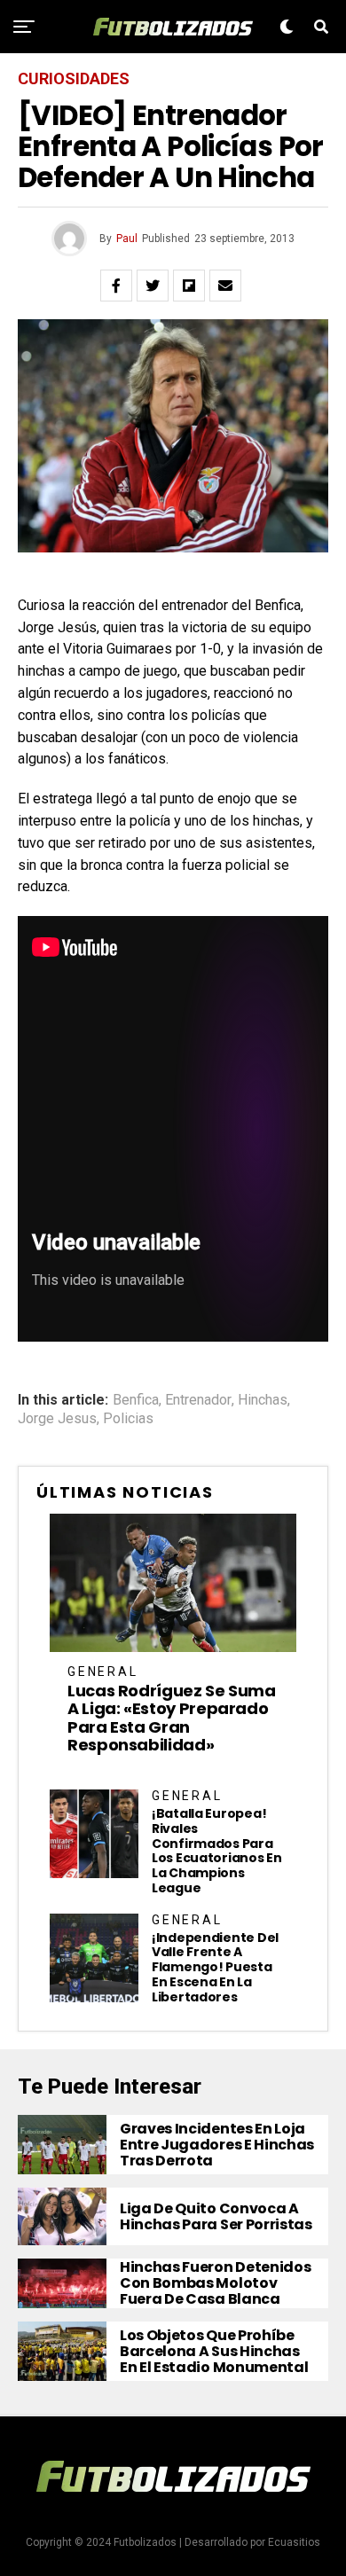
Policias (128, 1419)
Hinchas (263, 1400)
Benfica (136, 1400)
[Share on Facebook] (116, 286)
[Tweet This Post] (153, 286)
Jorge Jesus (57, 1419)
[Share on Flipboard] (189, 286)
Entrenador (198, 1400)
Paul (127, 239)
